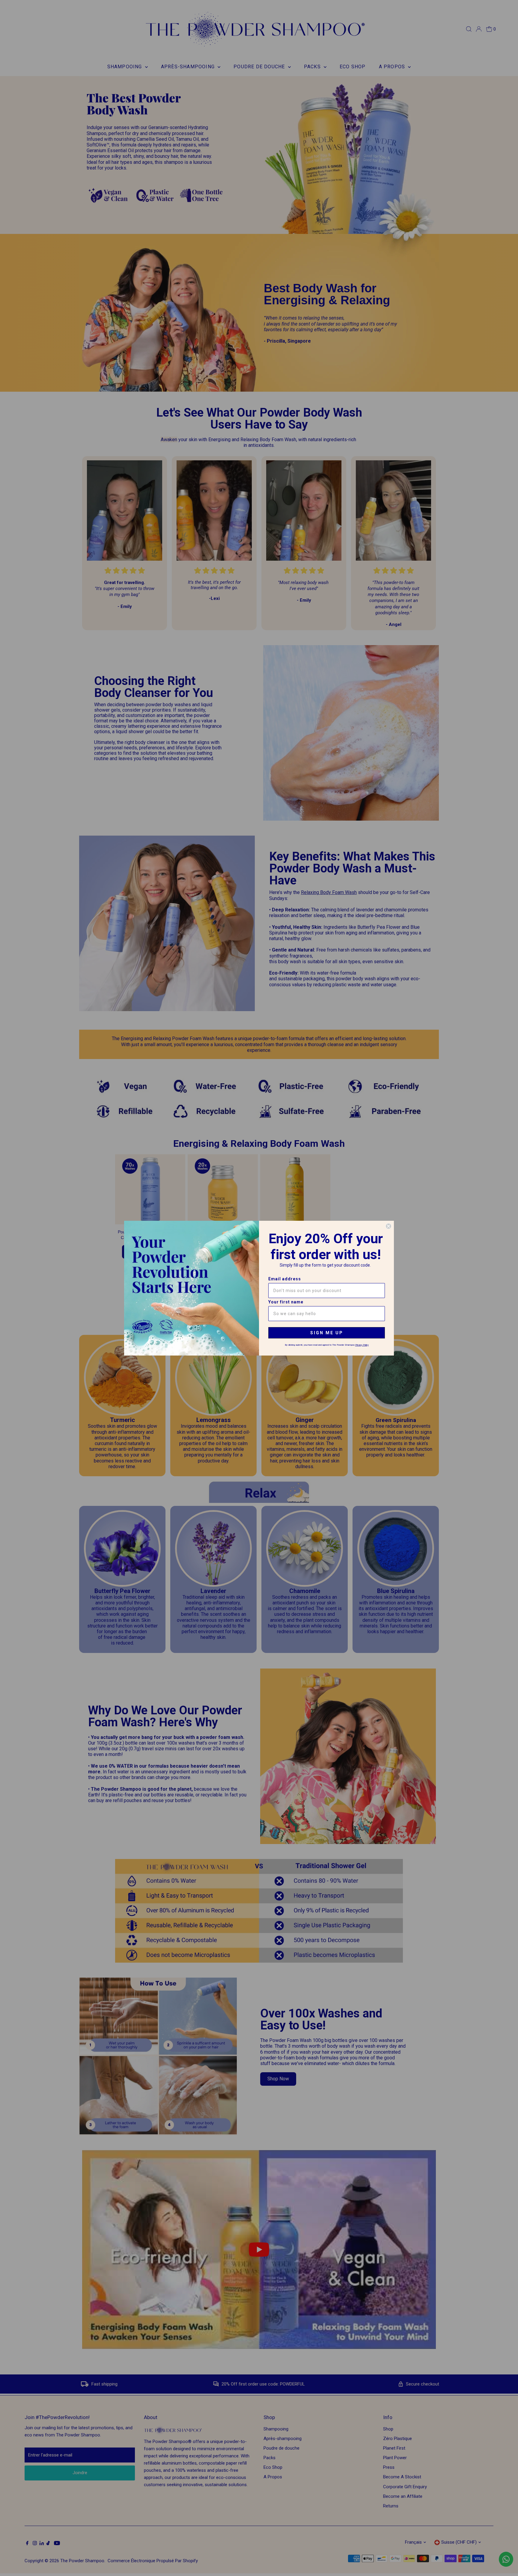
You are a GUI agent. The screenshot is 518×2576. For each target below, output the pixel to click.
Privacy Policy (362, 1345)
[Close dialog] (389, 1226)
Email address (285, 1279)
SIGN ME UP (327, 1333)
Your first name (286, 1302)
